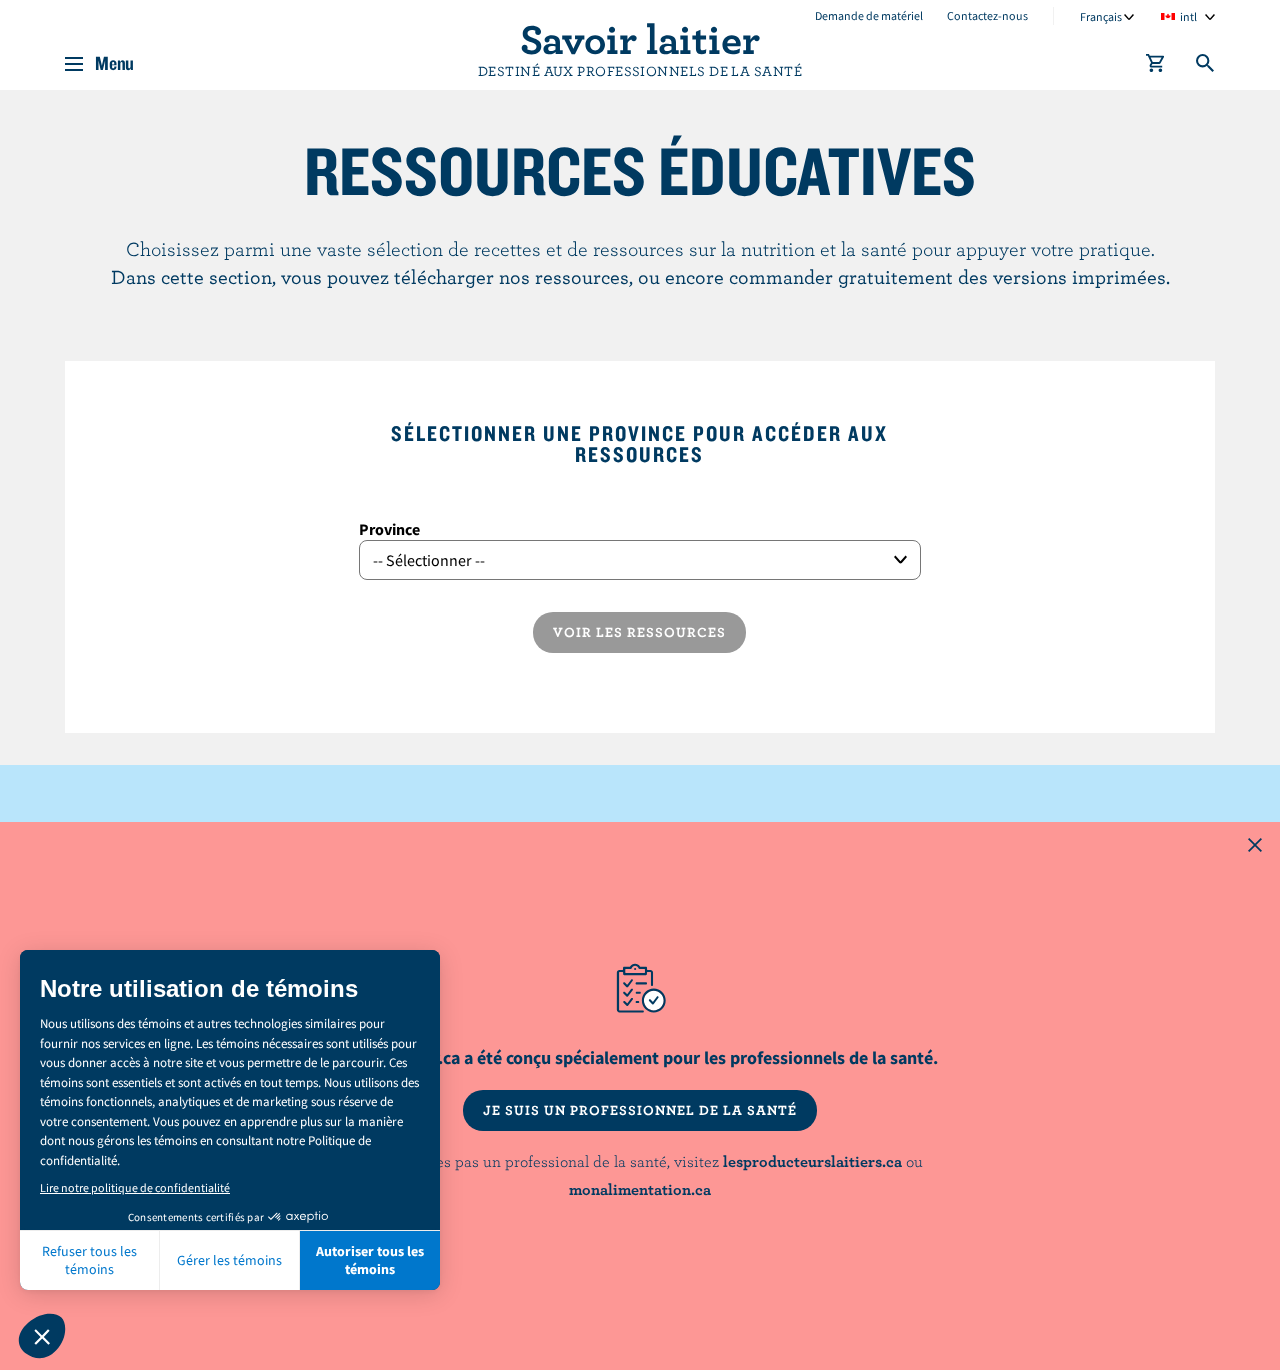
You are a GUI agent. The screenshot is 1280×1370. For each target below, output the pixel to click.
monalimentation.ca (640, 1189)
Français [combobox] (1101, 16)
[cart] (1156, 67)
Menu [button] (114, 64)
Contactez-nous (987, 15)
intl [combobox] (1188, 16)
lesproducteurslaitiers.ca (812, 1161)
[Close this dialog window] (1255, 847)
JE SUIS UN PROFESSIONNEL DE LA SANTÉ (640, 1110)
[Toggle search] (1206, 67)
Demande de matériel (869, 15)
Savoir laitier (640, 38)
